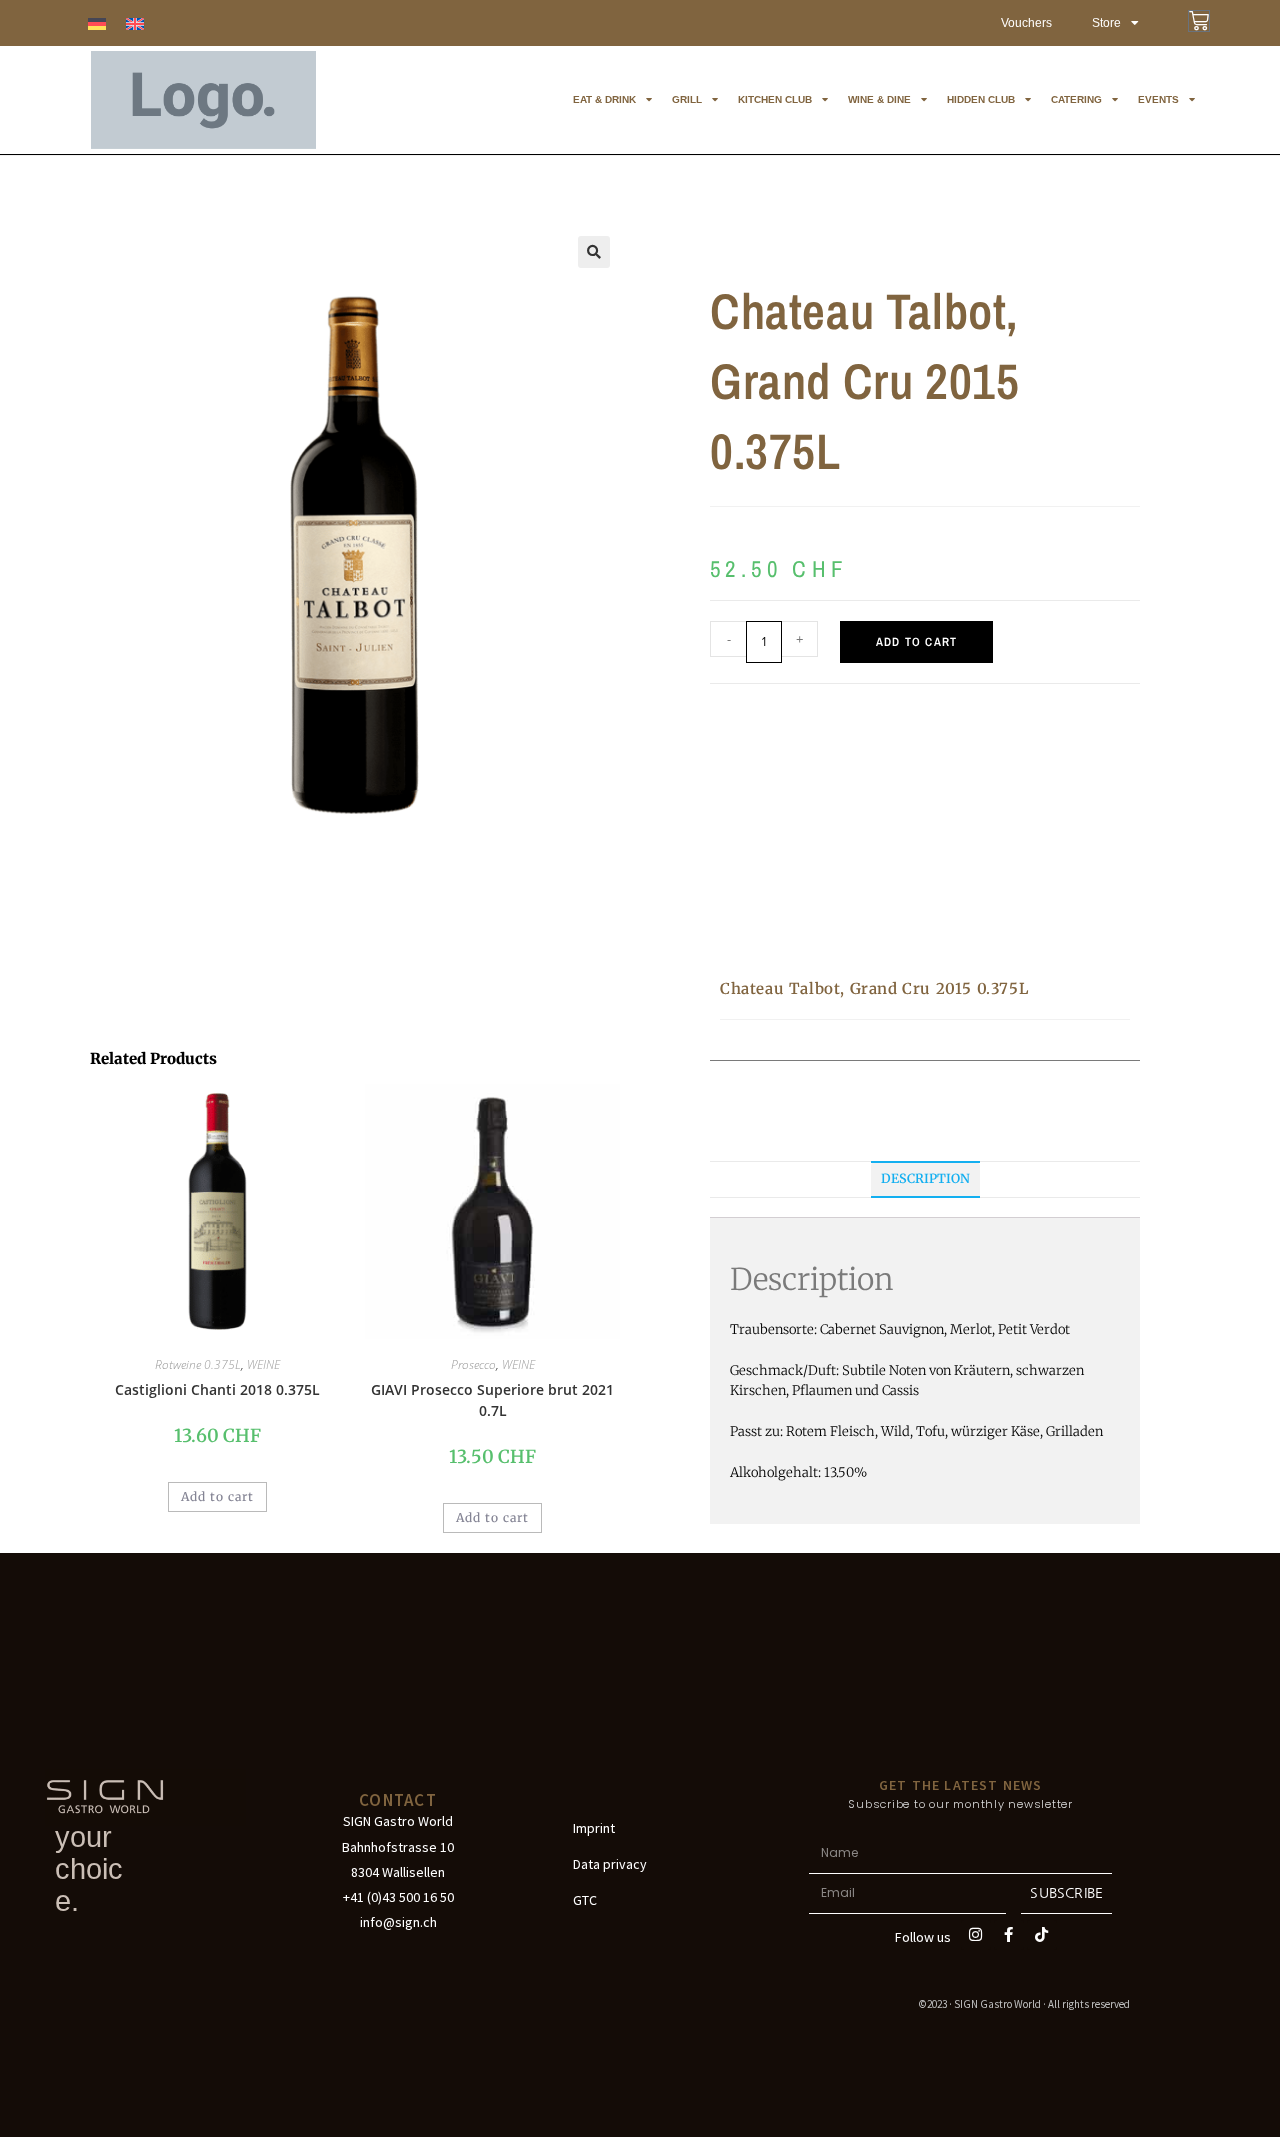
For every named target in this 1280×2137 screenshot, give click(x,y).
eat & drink (604, 99)
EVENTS (1158, 99)
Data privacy (610, 1864)
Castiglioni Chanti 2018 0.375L (217, 1389)
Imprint (594, 1828)
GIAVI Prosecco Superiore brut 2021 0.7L (492, 1400)
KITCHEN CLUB (775, 99)
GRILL (687, 99)
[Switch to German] (97, 23)
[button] (594, 252)
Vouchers (1026, 23)
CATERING (1076, 99)
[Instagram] (976, 1935)
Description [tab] (925, 1178)
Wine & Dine (879, 99)
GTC (585, 1900)
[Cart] (1199, 21)
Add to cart (916, 642)
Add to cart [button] (217, 1496)
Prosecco (473, 1364)
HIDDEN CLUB (981, 99)
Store (1106, 23)
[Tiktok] (1042, 1935)
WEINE (263, 1364)
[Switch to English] (135, 23)
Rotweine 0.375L (198, 1364)
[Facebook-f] (1009, 1935)
